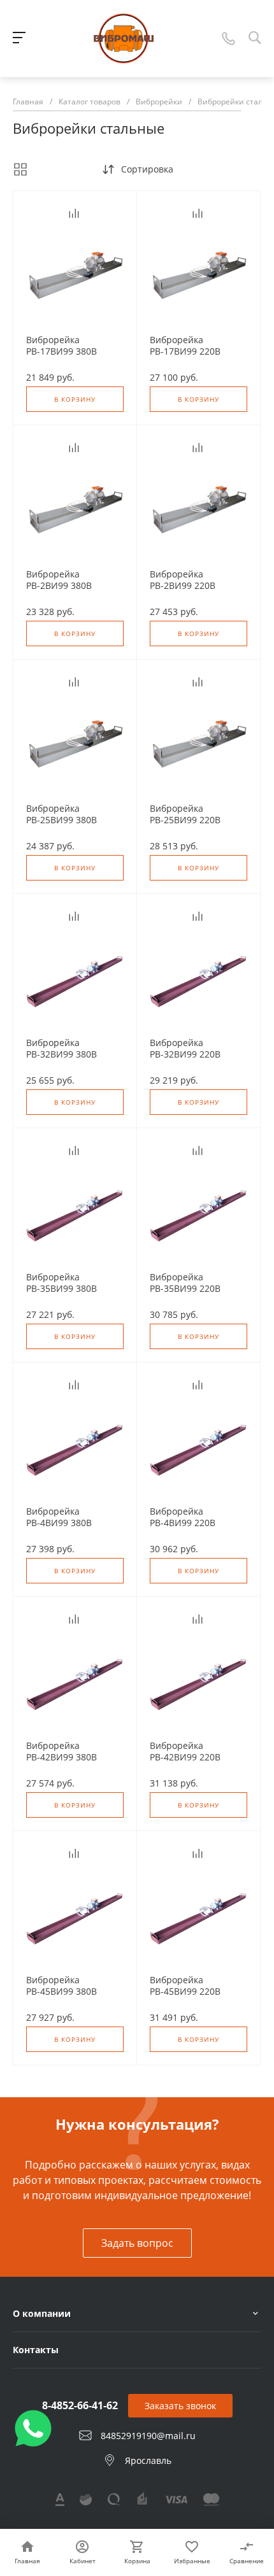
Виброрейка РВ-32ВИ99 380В (61, 1049)
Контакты (36, 2350)
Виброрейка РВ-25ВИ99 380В (61, 814)
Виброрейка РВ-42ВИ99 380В (61, 1752)
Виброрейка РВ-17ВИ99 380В (61, 346)
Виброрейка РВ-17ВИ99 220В (185, 346)
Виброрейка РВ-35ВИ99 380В (61, 1283)
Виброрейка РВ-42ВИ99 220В (185, 1752)
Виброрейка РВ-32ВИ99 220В (185, 1049)
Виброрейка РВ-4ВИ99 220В (183, 1517)
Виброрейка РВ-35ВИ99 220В (185, 1283)
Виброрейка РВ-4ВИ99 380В (59, 1517)
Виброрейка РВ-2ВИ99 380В (59, 580)
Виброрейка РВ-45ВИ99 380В (61, 1986)
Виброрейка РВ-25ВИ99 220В (185, 814)
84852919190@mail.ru (148, 2436)
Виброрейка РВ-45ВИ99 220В (185, 1986)
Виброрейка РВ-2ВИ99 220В (183, 580)
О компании (42, 2313)
